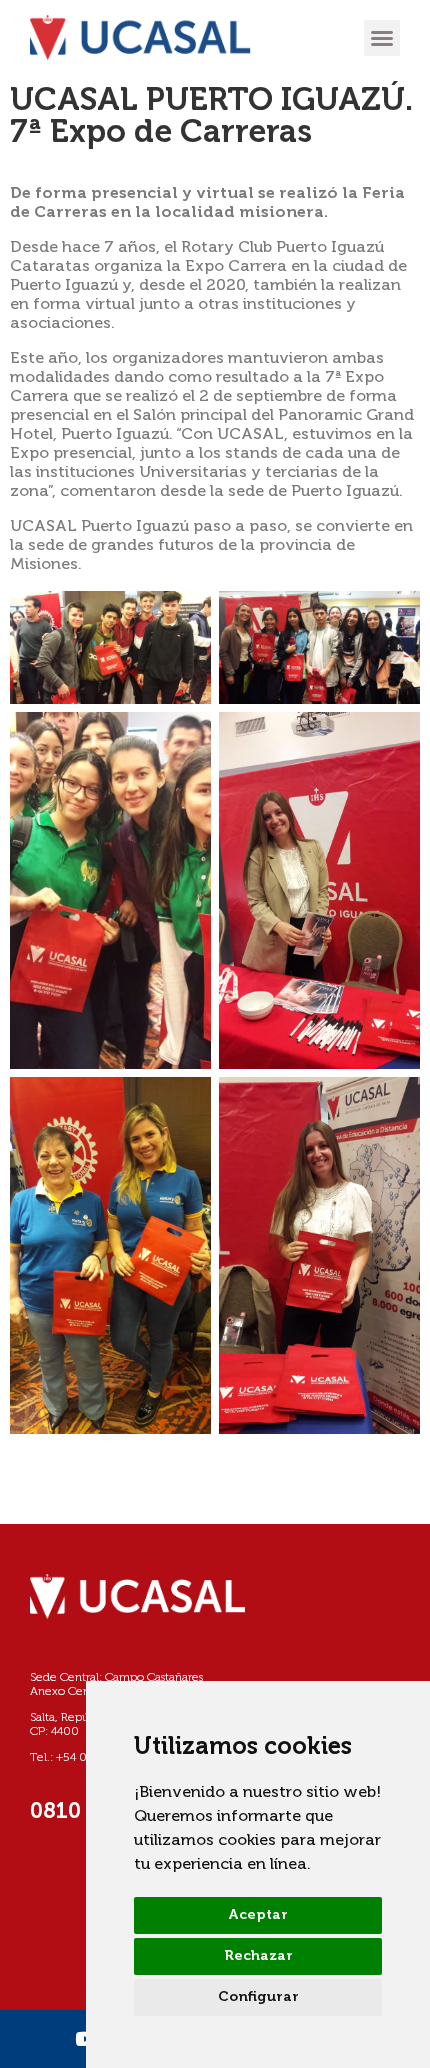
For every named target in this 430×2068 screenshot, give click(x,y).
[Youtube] (85, 2039)
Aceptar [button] (258, 1915)
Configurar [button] (258, 1997)
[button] (382, 38)
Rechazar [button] (258, 1956)
